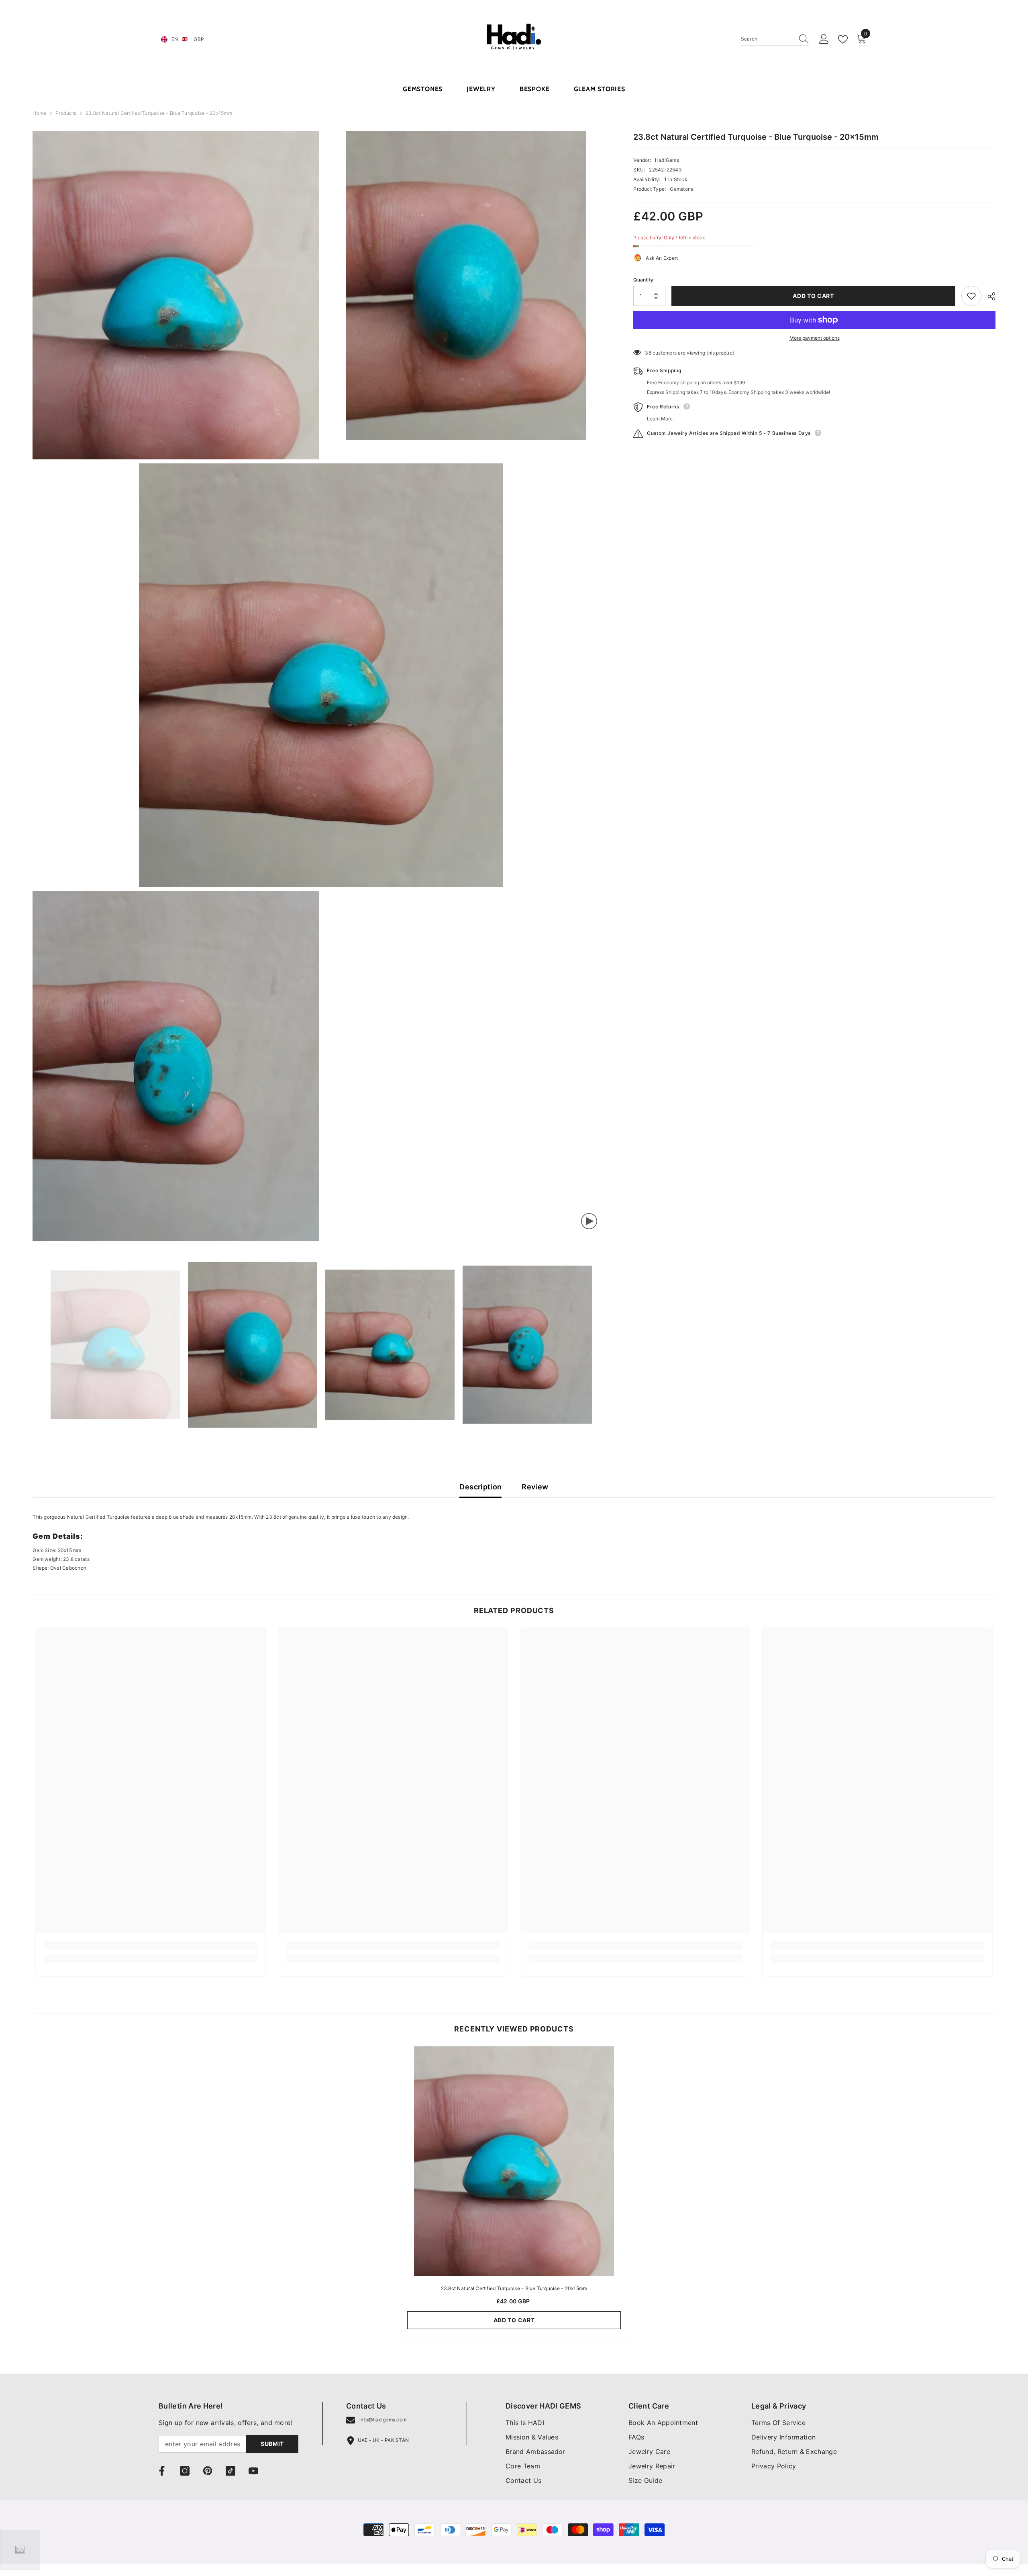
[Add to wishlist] (971, 296)
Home (39, 113)
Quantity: (644, 280)
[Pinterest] (208, 2471)
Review (535, 1487)
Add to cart (813, 296)
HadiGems (667, 160)
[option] (115, 1345)
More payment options (815, 338)
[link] (150, 1946)
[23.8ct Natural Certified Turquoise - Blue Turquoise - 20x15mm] (514, 2161)
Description (480, 1487)
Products (66, 113)
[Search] (775, 39)
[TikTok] (230, 2471)
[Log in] (824, 39)
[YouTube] (253, 2471)
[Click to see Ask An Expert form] (20, 2550)
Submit (272, 2444)
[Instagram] (185, 2471)
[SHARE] (988, 296)
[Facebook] (162, 2471)
